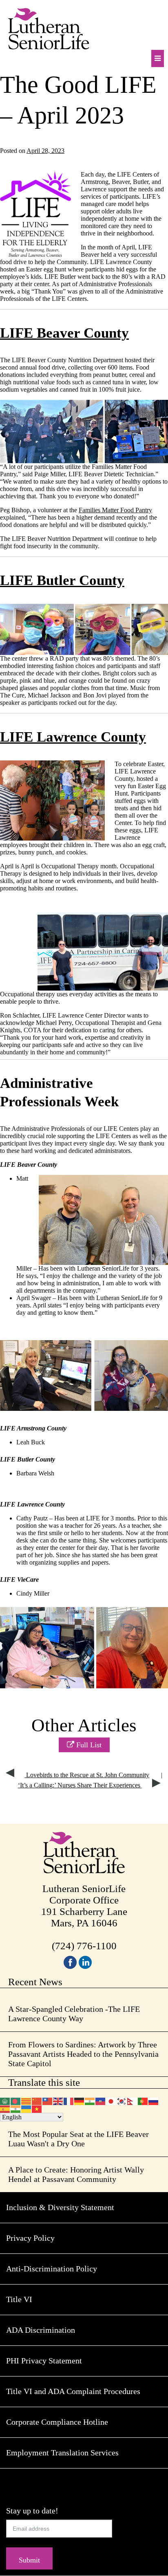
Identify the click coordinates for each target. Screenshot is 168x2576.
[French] (69, 2100)
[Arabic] (5, 2100)
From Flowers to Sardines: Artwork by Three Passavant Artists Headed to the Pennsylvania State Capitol (83, 2054)
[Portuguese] (143, 2100)
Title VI (19, 2299)
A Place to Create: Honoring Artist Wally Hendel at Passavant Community (76, 2174)
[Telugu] (16, 2109)
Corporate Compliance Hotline (57, 2422)
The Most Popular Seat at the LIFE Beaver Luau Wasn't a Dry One (78, 2139)
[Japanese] (111, 2100)
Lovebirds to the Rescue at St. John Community (87, 1775)
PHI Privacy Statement (44, 2361)
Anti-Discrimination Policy (52, 2269)
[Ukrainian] (27, 2109)
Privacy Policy (30, 2238)
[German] (80, 2100)
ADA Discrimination (41, 2330)
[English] (58, 2100)
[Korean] (122, 2100)
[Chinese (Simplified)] (37, 2100)
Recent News (35, 1982)
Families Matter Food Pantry (115, 510)
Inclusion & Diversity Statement (60, 2207)
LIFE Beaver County (64, 333)
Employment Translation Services (62, 2453)
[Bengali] (16, 2100)
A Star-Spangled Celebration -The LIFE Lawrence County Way (74, 2014)
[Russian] (154, 2100)
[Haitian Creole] (101, 2100)
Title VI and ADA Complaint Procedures (73, 2391)
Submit (29, 2560)
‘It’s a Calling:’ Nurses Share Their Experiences (80, 1785)
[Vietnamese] (37, 2109)
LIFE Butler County (62, 580)
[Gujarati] (90, 2100)
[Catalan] (27, 2100)
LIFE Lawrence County (73, 737)
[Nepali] (133, 2100)
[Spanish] (5, 2109)
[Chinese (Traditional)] (48, 2100)
